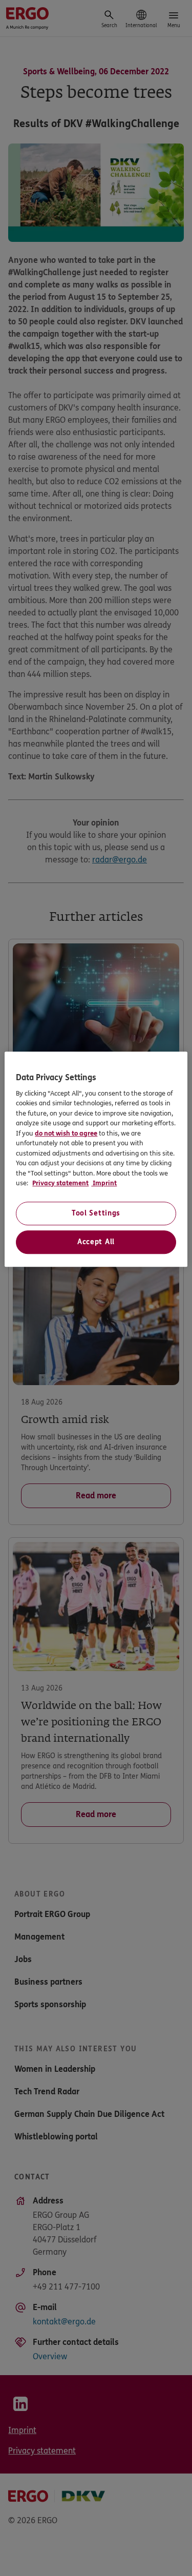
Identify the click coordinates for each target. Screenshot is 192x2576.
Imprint (104, 1183)
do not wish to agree (66, 1134)
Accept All (96, 1242)
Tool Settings (96, 1213)
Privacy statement (60, 1183)
